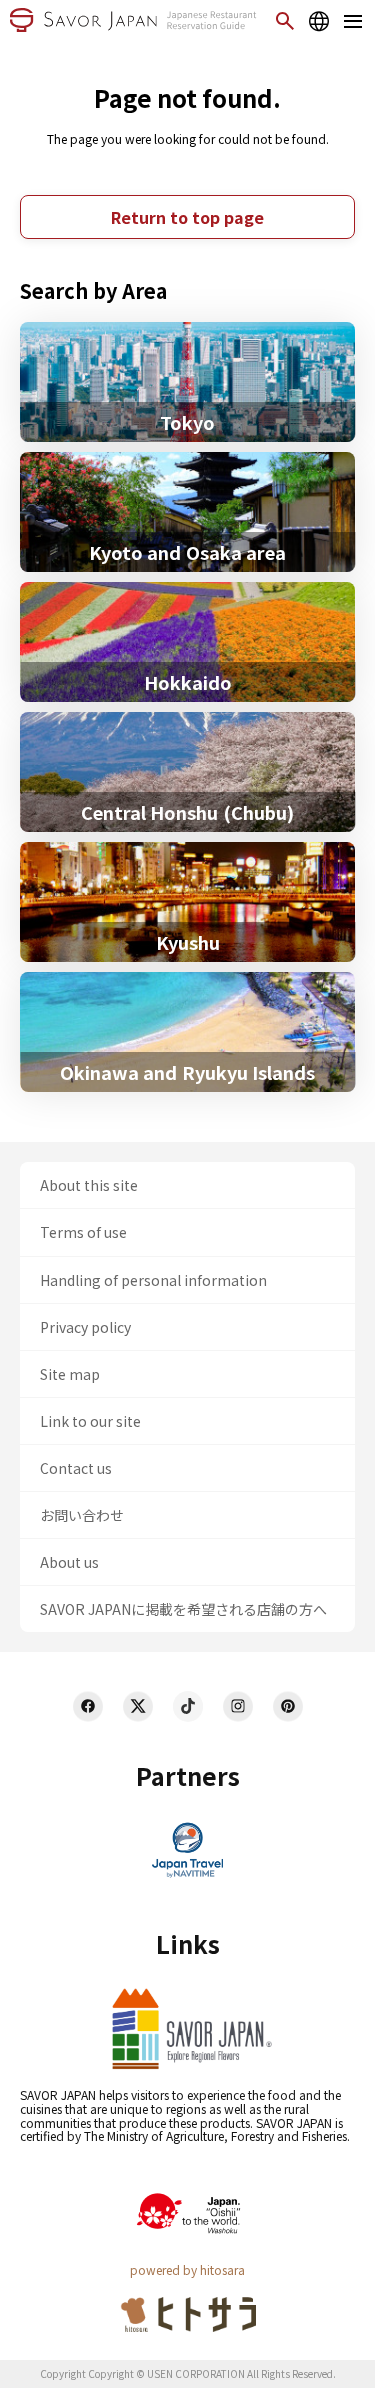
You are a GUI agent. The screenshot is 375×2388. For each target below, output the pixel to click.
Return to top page (187, 217)
